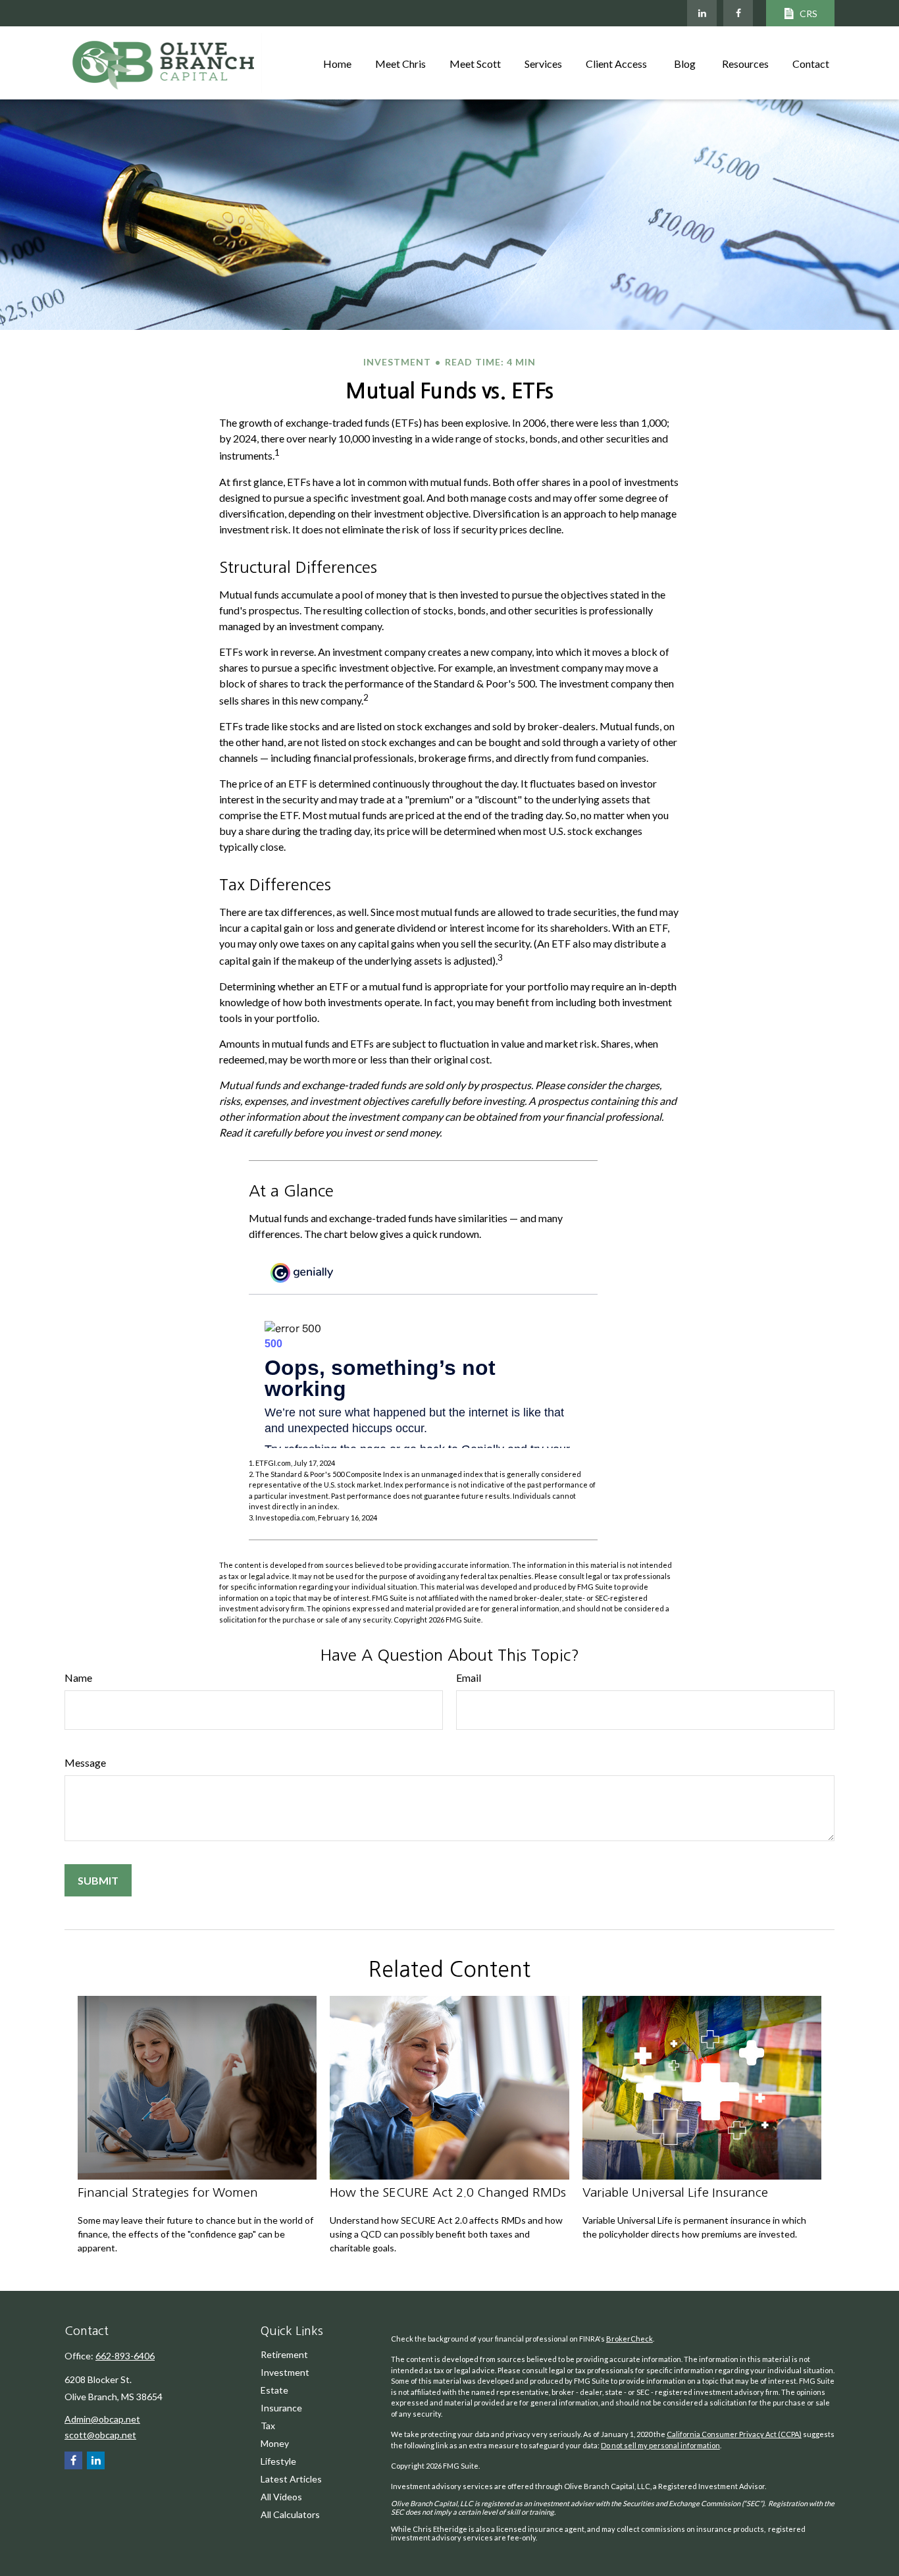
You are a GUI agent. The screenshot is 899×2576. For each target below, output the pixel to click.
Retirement (284, 2354)
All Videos (281, 2497)
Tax (268, 2426)
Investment (285, 2372)
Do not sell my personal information (660, 2445)
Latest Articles (291, 2479)
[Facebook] (738, 13)
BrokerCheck (629, 2339)
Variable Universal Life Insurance (675, 2192)
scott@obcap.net (100, 2435)
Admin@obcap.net (102, 2419)
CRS (809, 13)
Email (469, 1677)
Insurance (281, 2408)
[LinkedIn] (702, 13)
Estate (274, 2390)
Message (85, 1762)
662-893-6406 (125, 2356)
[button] (337, 63)
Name (78, 1677)
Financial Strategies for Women (168, 2192)
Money (275, 2443)
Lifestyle (278, 2461)
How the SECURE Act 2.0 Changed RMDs (448, 2192)
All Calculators (290, 2514)
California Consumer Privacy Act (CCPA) (734, 2434)
